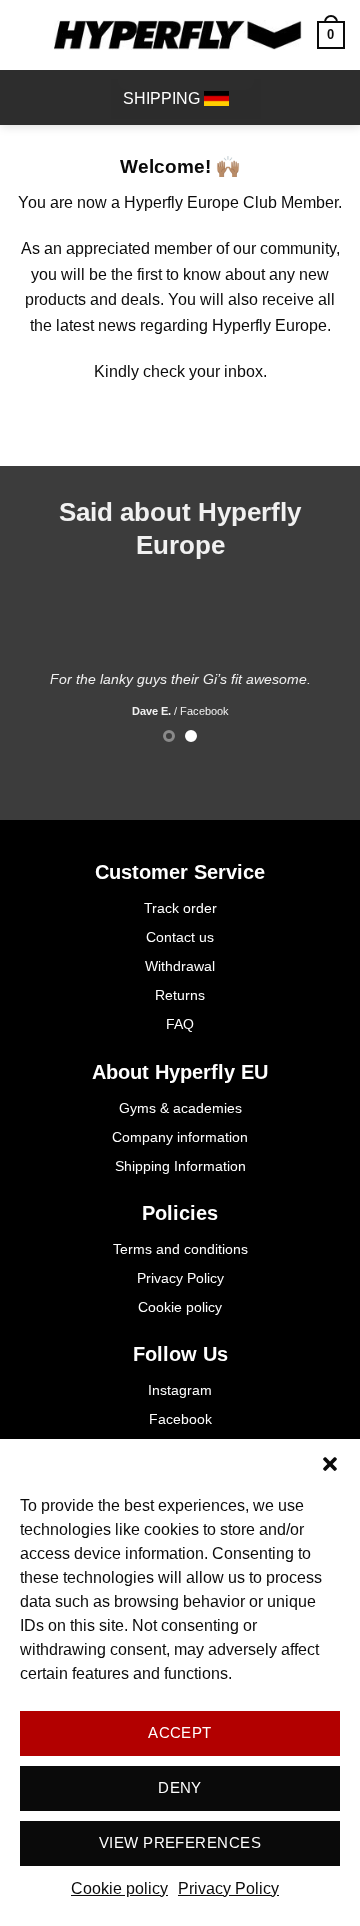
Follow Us (180, 1354)
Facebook (180, 1419)
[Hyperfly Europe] (178, 35)
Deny (180, 1787)
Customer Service (180, 872)
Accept (180, 1732)
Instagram (180, 1390)
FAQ (180, 1024)
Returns (180, 995)
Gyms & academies (180, 1108)
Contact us (180, 937)
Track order (180, 908)
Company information (180, 1137)
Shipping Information (180, 1166)
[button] (330, 1464)
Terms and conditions (180, 1249)
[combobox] (186, 99)
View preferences (180, 1842)
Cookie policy (119, 1888)
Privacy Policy (228, 1888)
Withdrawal (180, 966)
